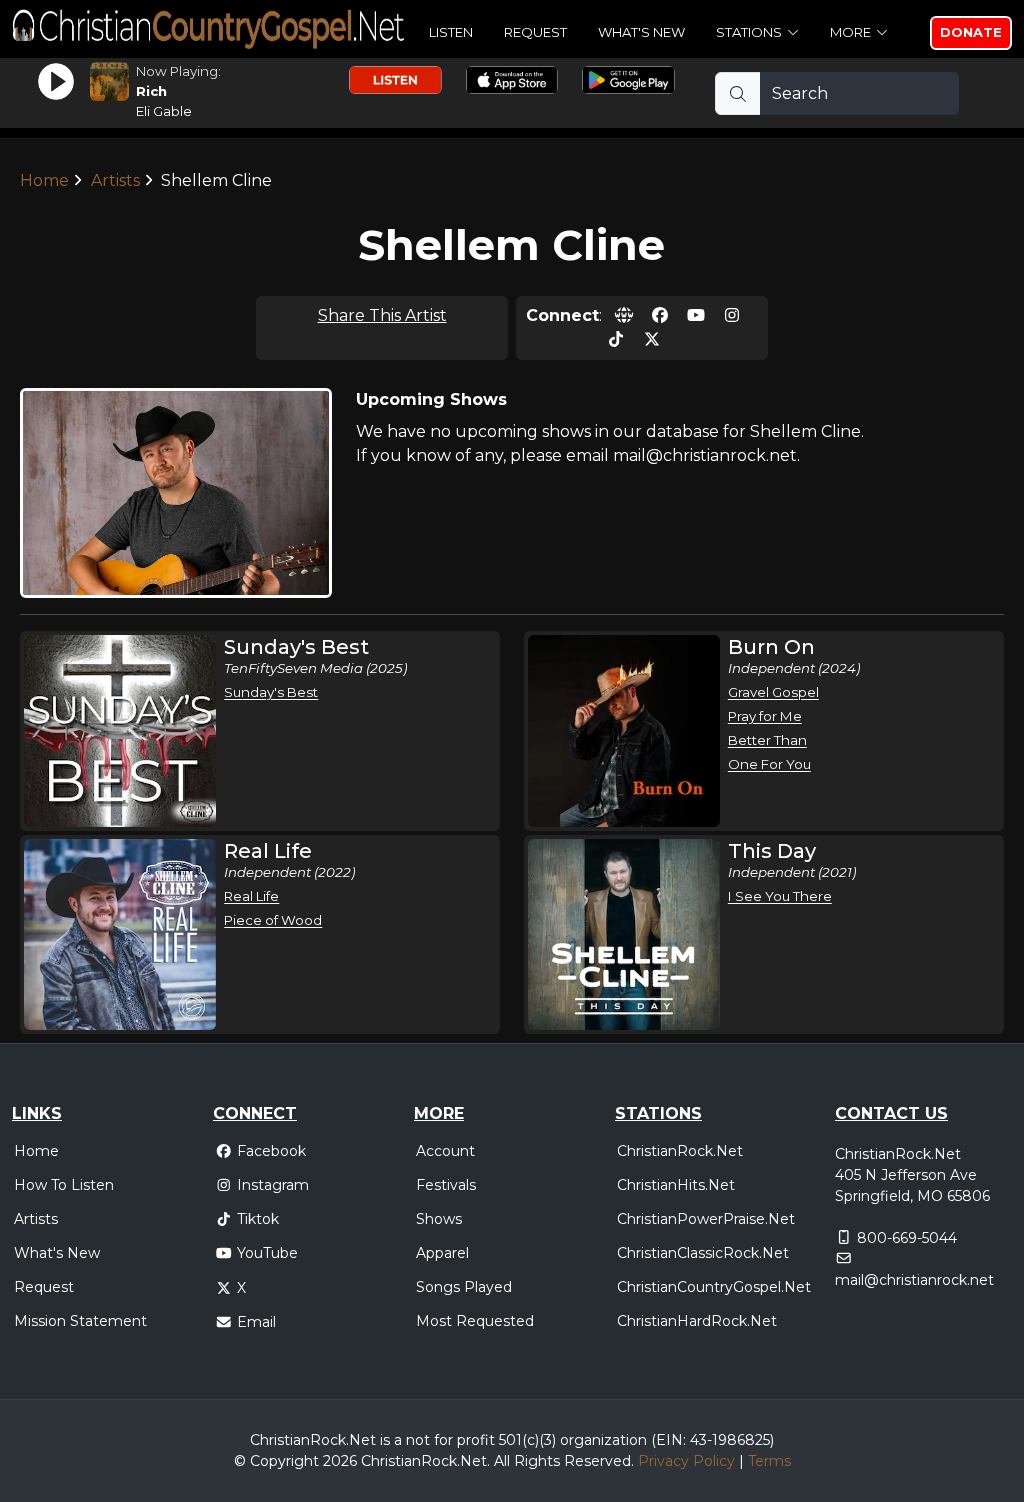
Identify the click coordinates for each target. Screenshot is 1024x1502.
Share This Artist (382, 315)
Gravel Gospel (773, 692)
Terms (769, 1461)
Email (256, 1322)
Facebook (271, 1151)
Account (445, 1151)
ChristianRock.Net (680, 1151)
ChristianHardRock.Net (697, 1321)
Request (535, 32)
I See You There (780, 896)
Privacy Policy (686, 1461)
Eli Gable (164, 111)
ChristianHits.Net (676, 1185)
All (502, 1461)
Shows (439, 1219)
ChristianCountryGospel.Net (714, 1287)
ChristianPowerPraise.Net (706, 1219)
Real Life (251, 896)
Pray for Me (765, 716)
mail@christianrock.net (914, 1280)
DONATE (971, 32)
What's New (641, 32)
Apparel (442, 1253)
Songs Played (464, 1287)
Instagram (273, 1185)
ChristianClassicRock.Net (703, 1253)
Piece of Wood (273, 920)
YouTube (267, 1253)
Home (44, 180)
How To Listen (64, 1185)
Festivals (446, 1185)
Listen (451, 32)
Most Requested (475, 1321)
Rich (151, 91)
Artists (115, 180)
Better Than (767, 740)
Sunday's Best (271, 692)
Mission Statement (80, 1321)
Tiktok (258, 1219)
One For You (769, 764)
